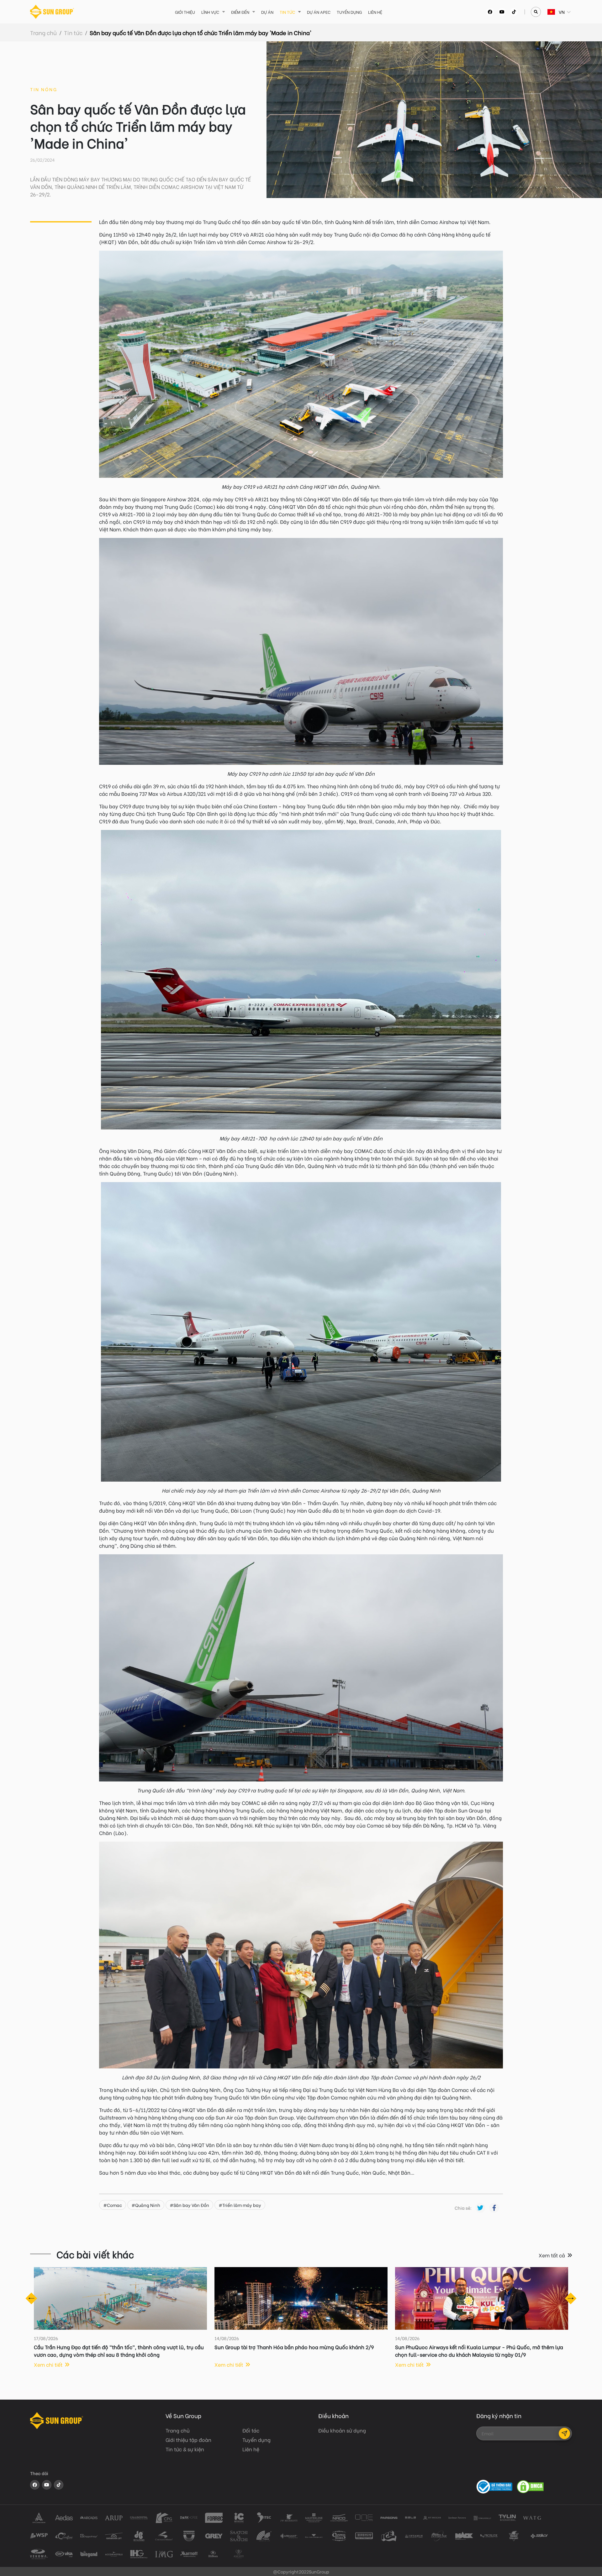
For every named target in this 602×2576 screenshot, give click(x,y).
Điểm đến (240, 12)
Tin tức (287, 12)
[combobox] (548, 12)
